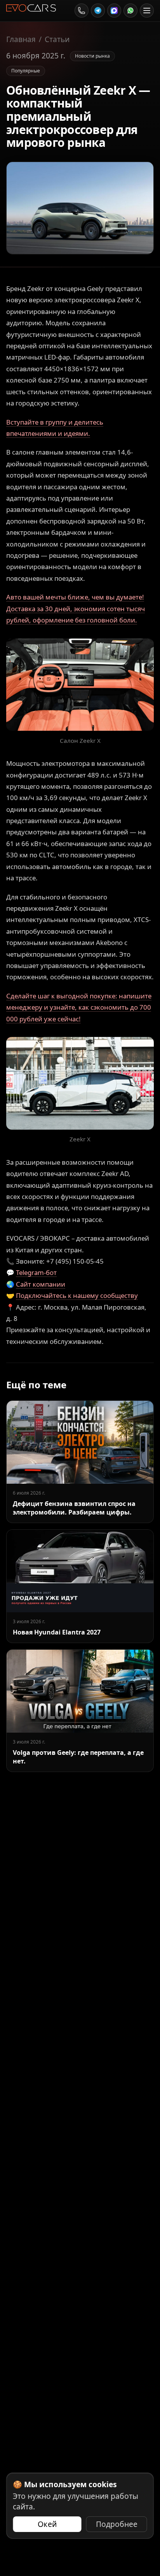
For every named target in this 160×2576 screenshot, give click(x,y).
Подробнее (117, 2524)
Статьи (57, 39)
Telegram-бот (36, 1272)
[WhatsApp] (130, 11)
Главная (21, 39)
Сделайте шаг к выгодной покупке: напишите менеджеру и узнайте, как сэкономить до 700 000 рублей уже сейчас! (79, 1007)
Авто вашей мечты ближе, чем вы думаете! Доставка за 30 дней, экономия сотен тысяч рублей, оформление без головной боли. (76, 608)
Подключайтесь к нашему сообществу (77, 1295)
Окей (47, 2524)
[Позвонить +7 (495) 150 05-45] (82, 11)
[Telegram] (98, 11)
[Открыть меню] (147, 11)
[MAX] (114, 11)
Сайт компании (41, 1284)
